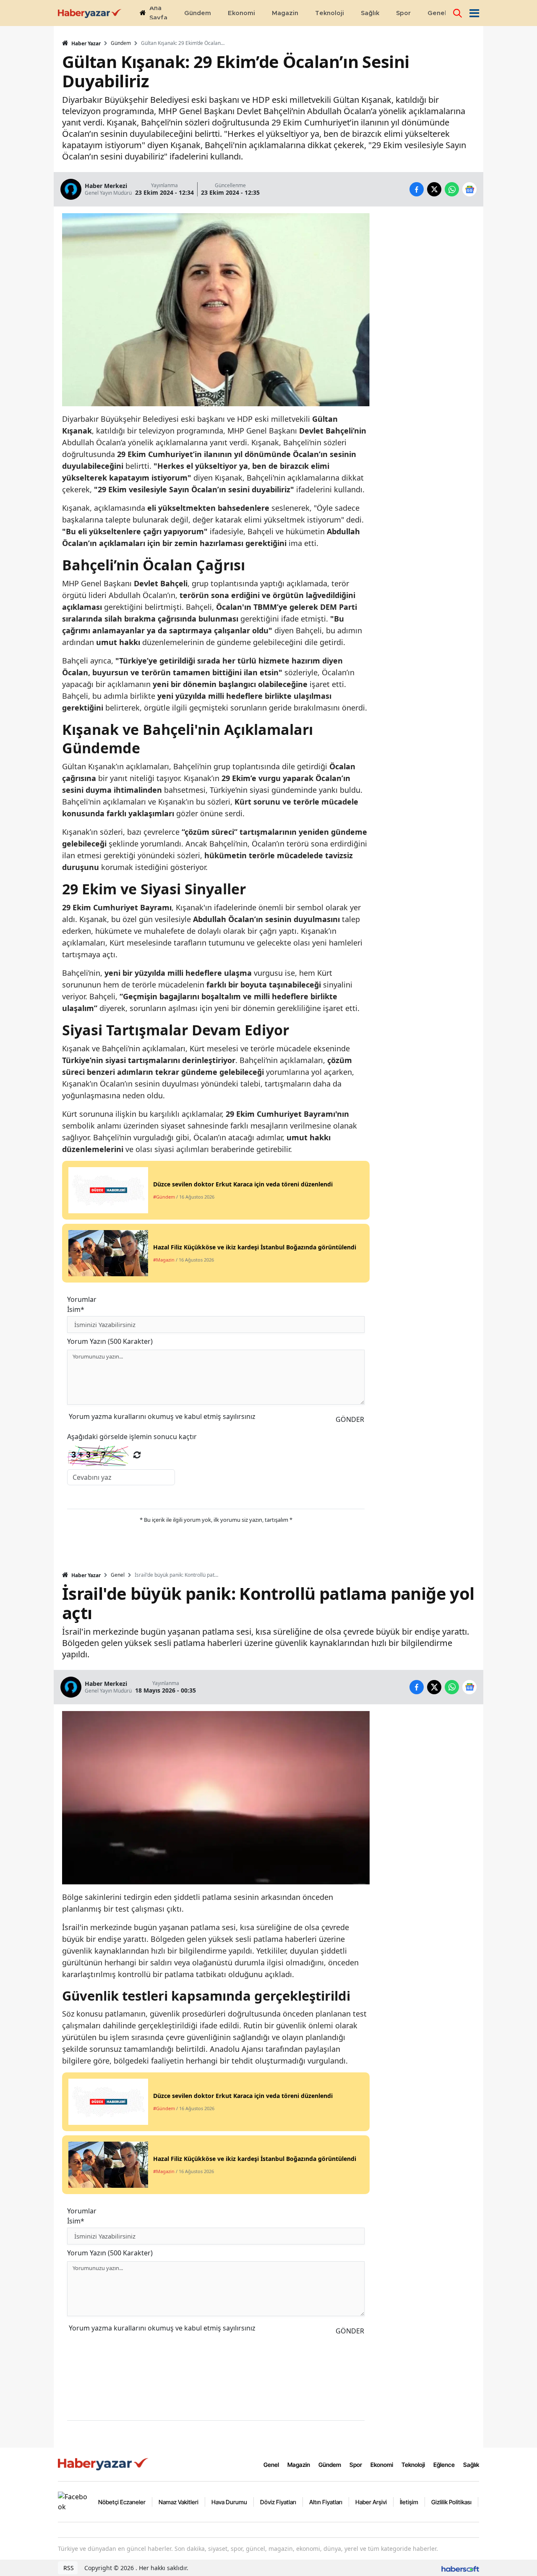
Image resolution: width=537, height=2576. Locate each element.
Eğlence (444, 2465)
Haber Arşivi (371, 2502)
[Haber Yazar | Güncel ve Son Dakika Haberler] (104, 2464)
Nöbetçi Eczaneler (122, 2502)
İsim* (76, 1309)
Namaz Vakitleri (179, 2502)
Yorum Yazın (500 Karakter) (110, 1341)
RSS (68, 2568)
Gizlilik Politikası (451, 2502)
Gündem (121, 43)
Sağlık (471, 2465)
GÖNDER (350, 1419)
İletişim (409, 2502)
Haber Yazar (85, 43)
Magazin (299, 2465)
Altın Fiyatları (326, 2502)
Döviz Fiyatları (278, 2502)
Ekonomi (382, 2465)
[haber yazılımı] (460, 2568)
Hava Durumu (229, 2502)
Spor (356, 2465)
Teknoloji (413, 2465)
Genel (118, 1575)
